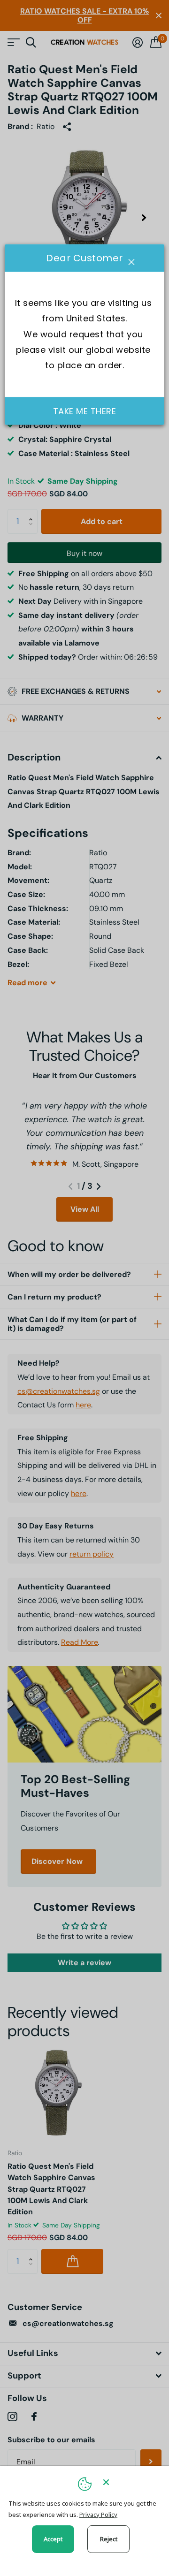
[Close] (130, 2482)
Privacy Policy (98, 2515)
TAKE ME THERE (85, 411)
